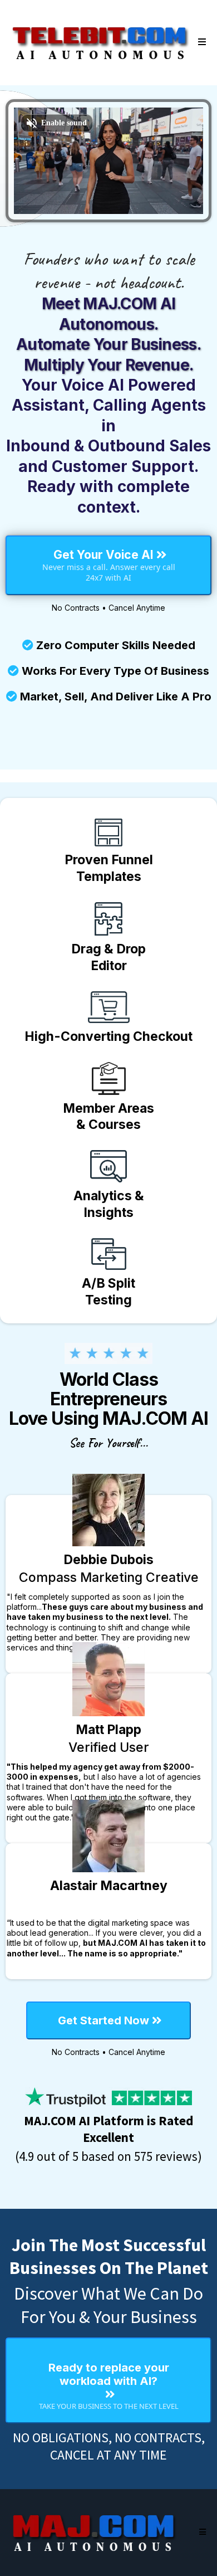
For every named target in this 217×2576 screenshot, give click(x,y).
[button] (200, 42)
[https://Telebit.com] (100, 42)
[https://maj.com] (95, 2533)
